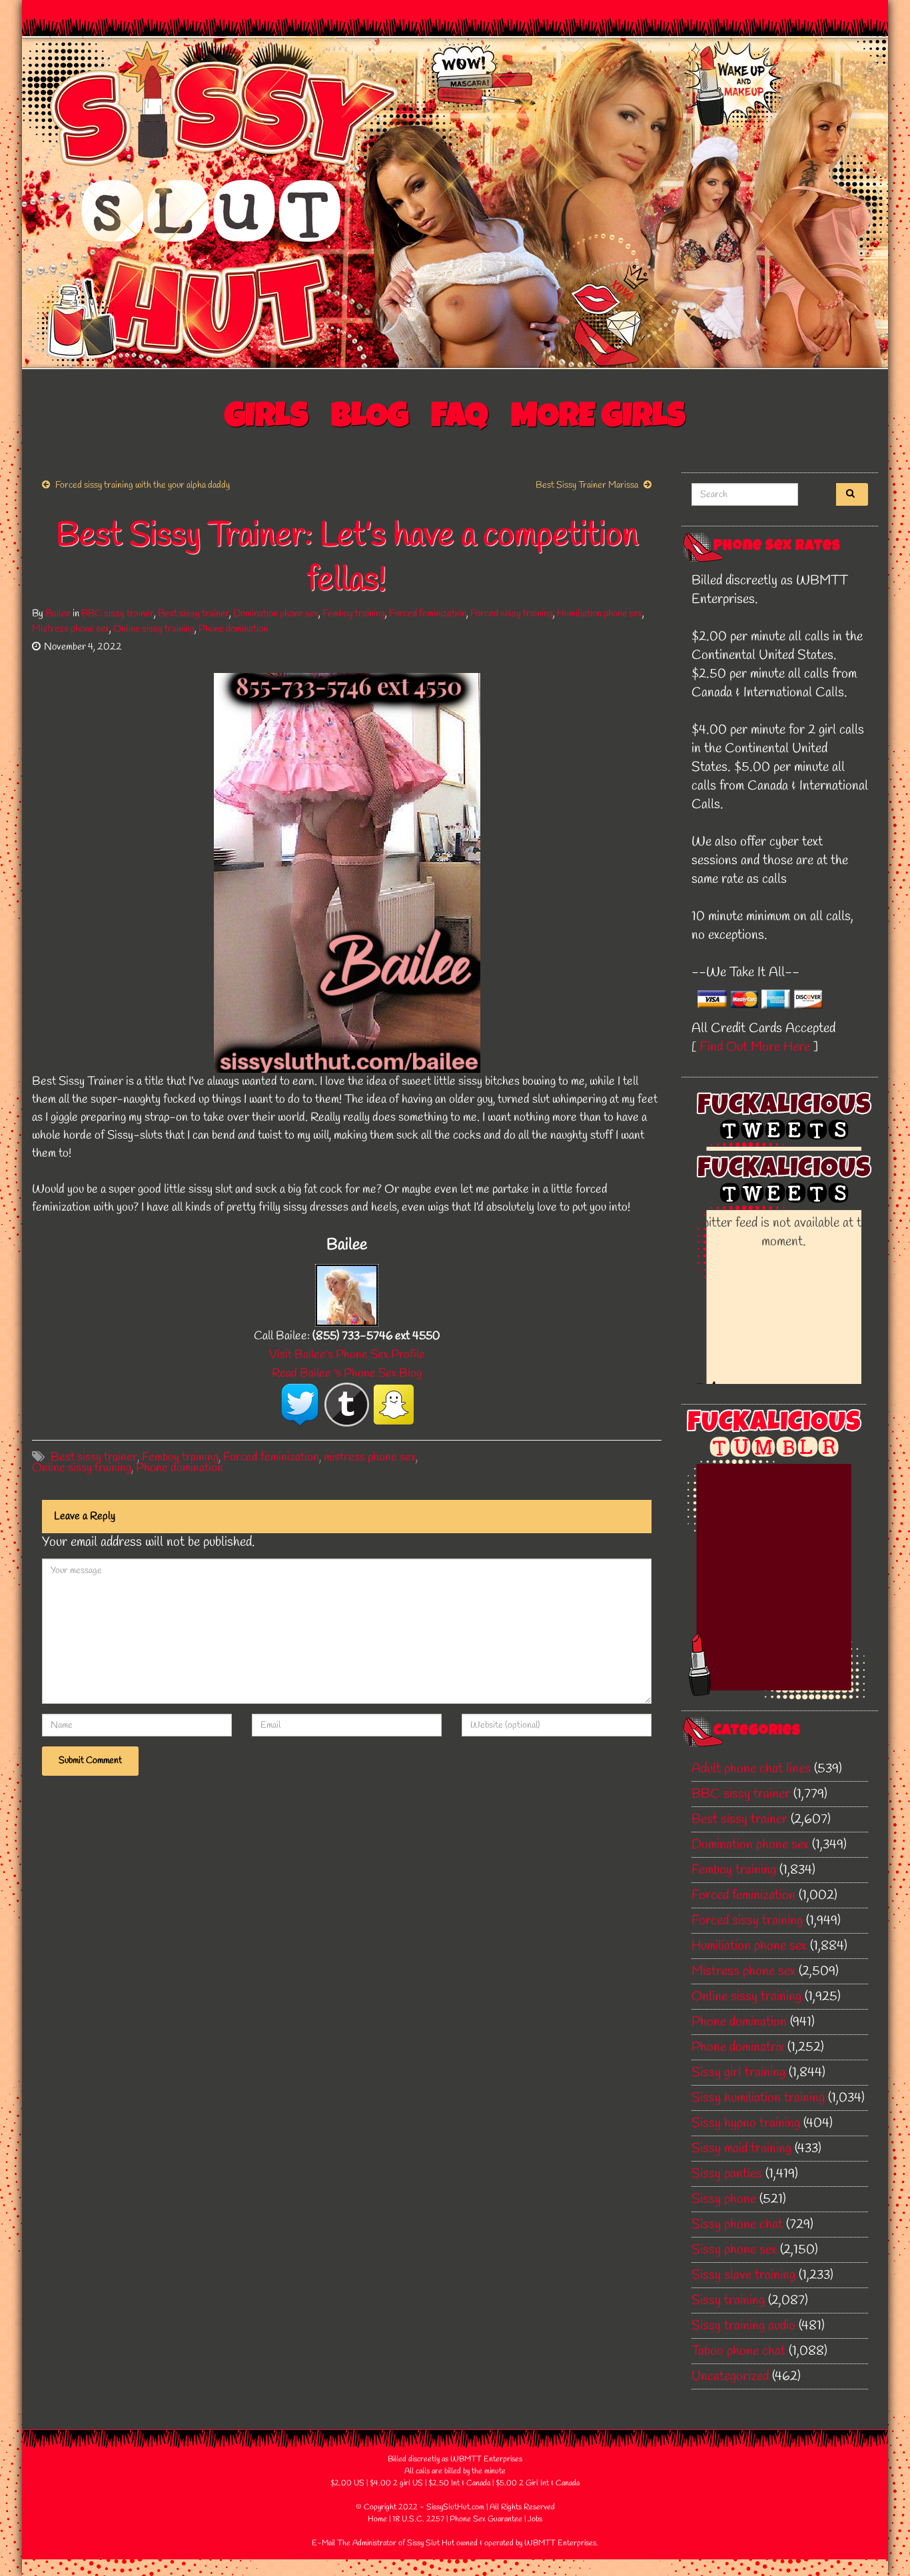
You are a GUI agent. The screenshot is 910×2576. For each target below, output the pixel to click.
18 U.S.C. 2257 (418, 2519)
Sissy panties (727, 2174)
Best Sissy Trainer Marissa (587, 485)
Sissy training (728, 2300)
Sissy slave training (743, 2275)
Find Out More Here (755, 1047)
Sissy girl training (738, 2073)
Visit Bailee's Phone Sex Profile (347, 1355)
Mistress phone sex (71, 629)
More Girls (598, 419)
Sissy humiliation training (758, 2098)
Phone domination (233, 629)
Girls (266, 419)
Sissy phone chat (737, 2225)
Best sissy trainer (194, 614)
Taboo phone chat (738, 2351)
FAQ (460, 419)
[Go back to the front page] (455, 203)
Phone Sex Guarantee (486, 2519)
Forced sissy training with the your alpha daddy (143, 485)
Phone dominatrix (738, 2047)
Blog (370, 419)
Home (377, 2519)
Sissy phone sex (734, 2250)
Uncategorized (730, 2376)
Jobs (535, 2519)
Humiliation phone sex (600, 614)
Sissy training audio (743, 2326)
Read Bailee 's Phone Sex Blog (347, 1373)
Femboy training (354, 614)
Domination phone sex (276, 614)
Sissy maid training (741, 2149)
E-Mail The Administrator (354, 2543)
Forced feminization (428, 614)
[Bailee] (347, 1294)
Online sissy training (154, 629)
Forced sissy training (512, 614)
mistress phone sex (370, 1457)
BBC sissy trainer (118, 614)
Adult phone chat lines (751, 1769)
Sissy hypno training (746, 2123)
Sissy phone (724, 2199)
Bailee (58, 614)
